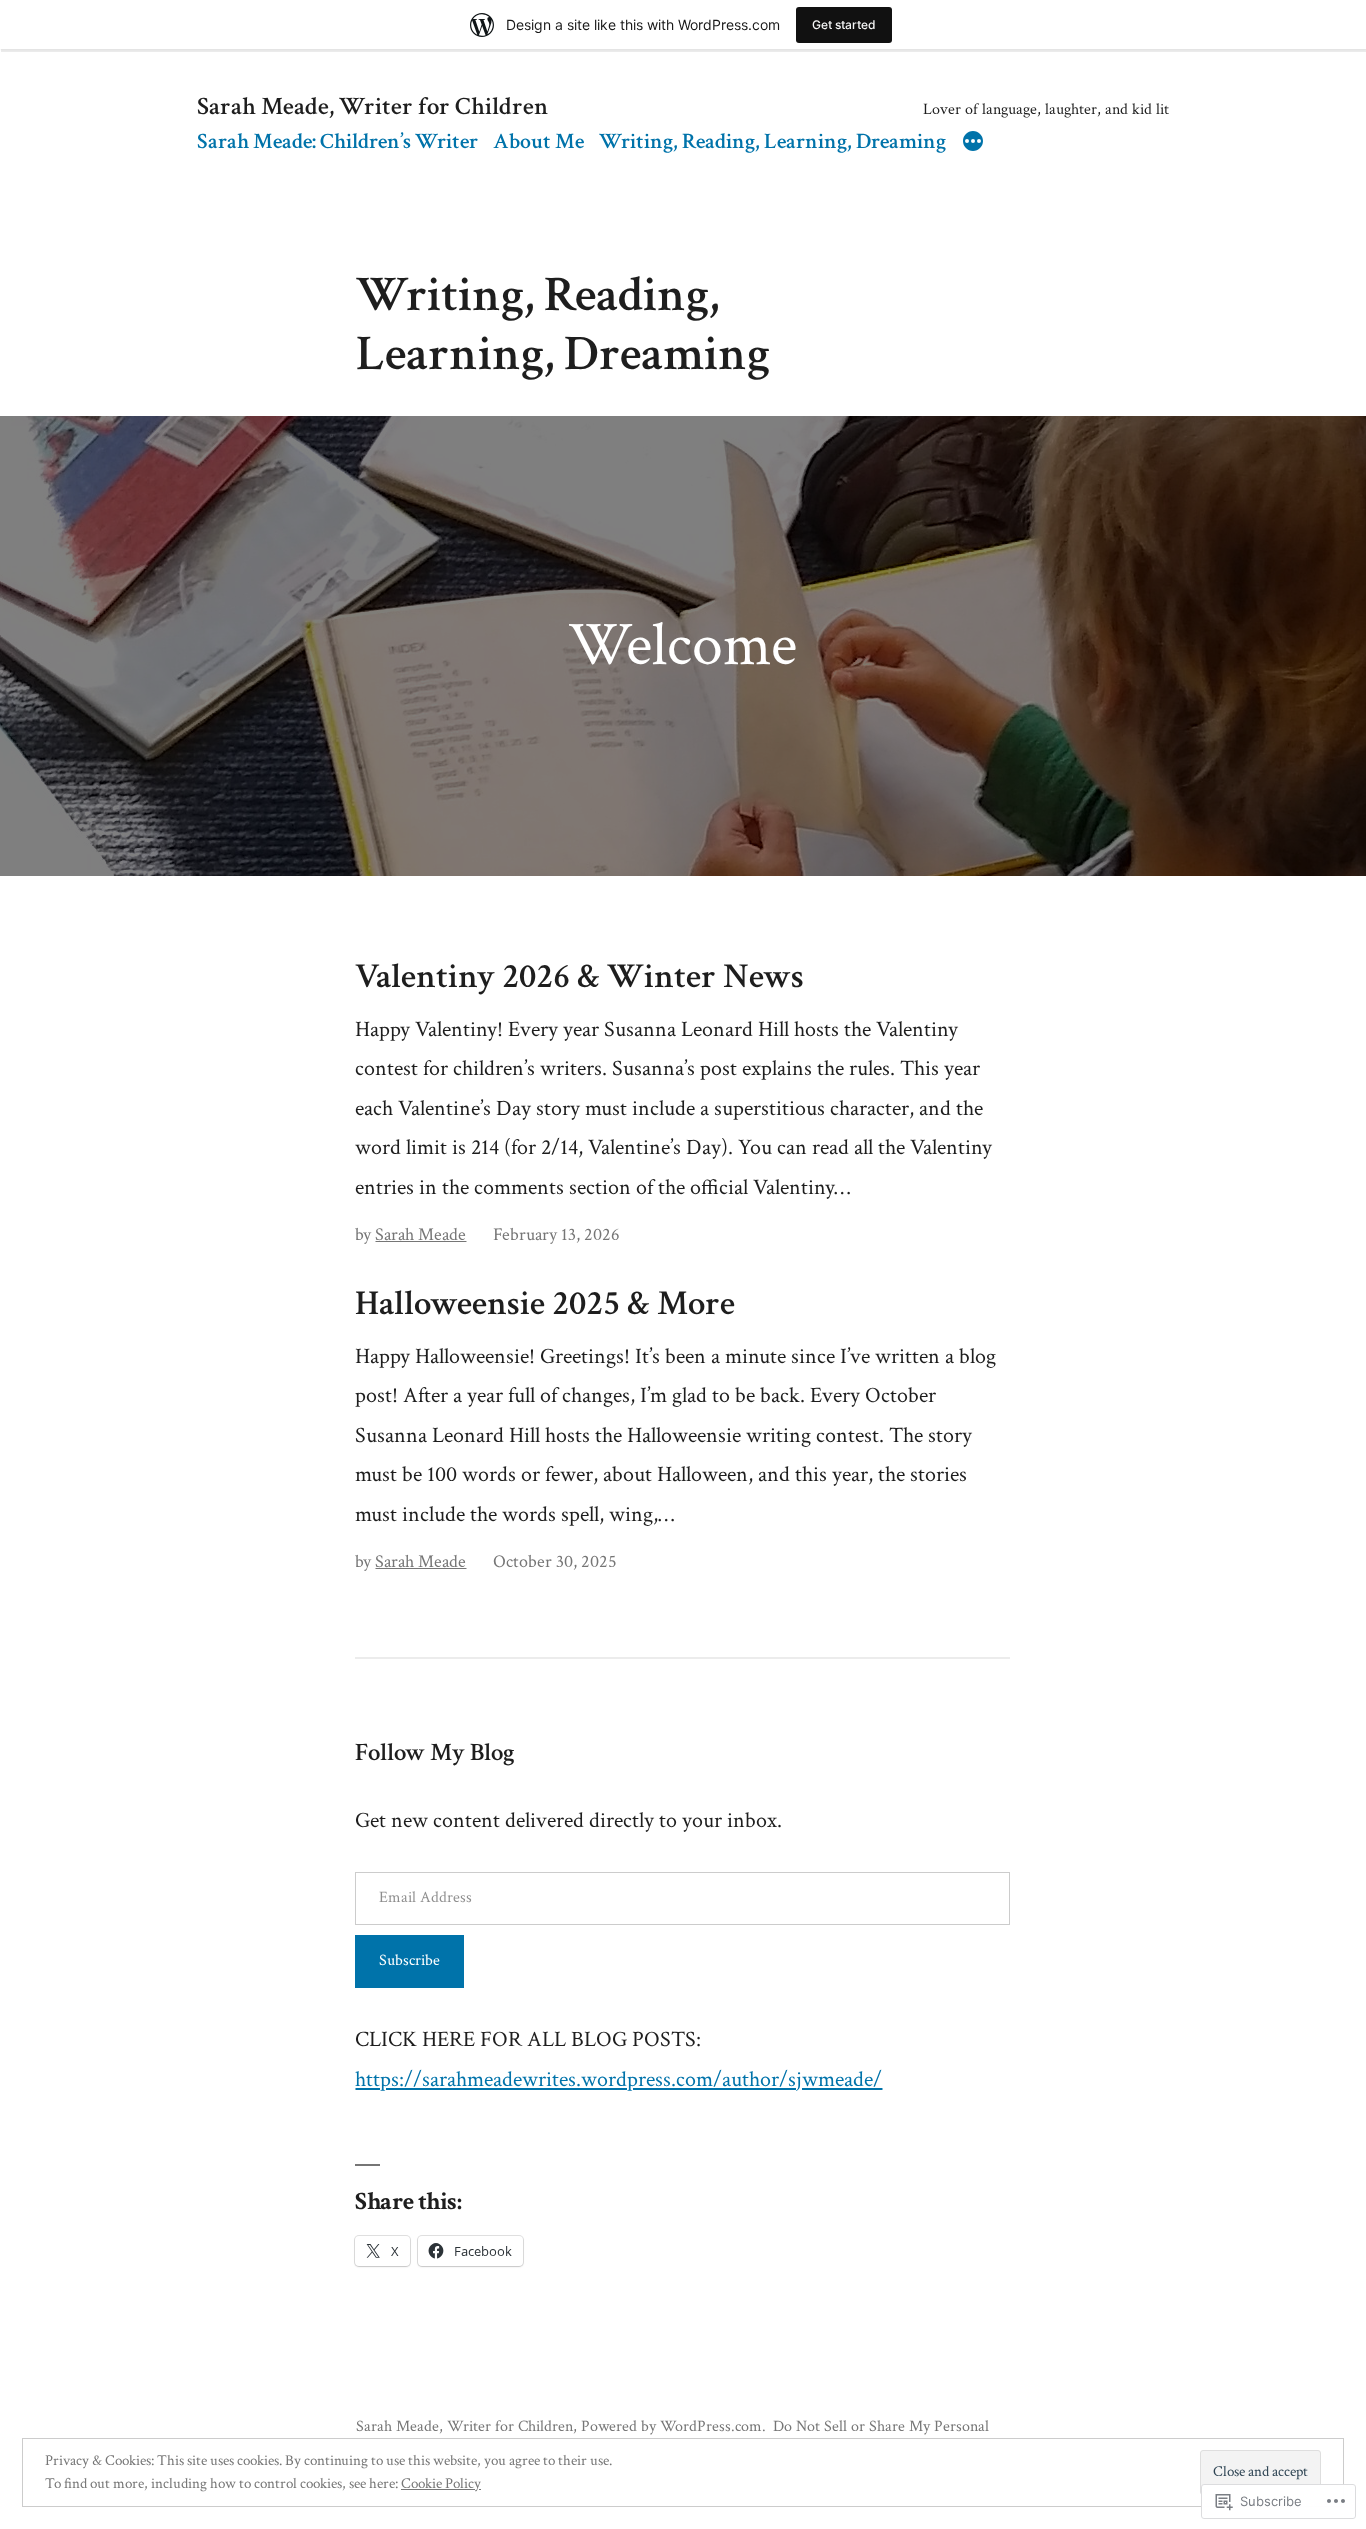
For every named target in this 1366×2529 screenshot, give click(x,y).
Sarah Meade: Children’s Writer (337, 141)
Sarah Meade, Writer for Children (372, 107)
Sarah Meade (420, 1234)
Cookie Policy (441, 2483)
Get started (844, 24)
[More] (973, 144)
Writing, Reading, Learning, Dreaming (772, 141)
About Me (538, 141)
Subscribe (409, 1960)
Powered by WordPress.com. (673, 2426)
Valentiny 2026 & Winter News (579, 976)
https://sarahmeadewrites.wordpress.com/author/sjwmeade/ (618, 2079)
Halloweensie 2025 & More (545, 1303)
